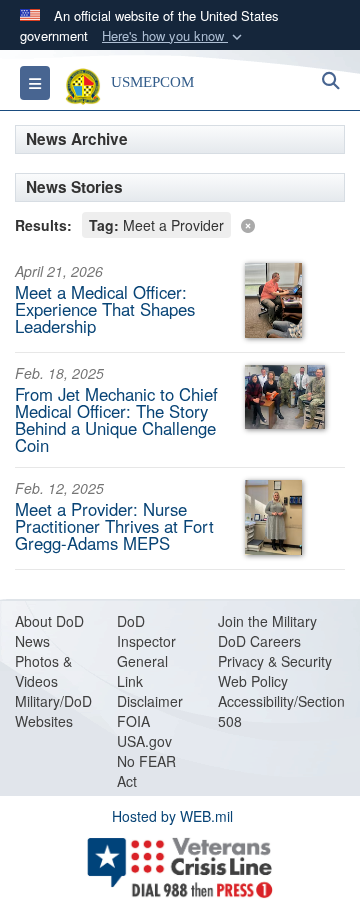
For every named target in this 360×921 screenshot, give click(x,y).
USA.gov (144, 741)
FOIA (133, 721)
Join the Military (267, 621)
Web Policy (253, 681)
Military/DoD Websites (53, 711)
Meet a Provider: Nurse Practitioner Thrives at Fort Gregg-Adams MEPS (114, 526)
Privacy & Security (275, 661)
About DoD (49, 621)
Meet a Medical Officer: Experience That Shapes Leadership (105, 309)
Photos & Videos (43, 671)
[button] (174, 36)
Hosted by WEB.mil (172, 816)
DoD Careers (259, 641)
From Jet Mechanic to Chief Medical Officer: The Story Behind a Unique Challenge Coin (116, 419)
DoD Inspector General (146, 641)
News (32, 641)
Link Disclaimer (150, 691)
